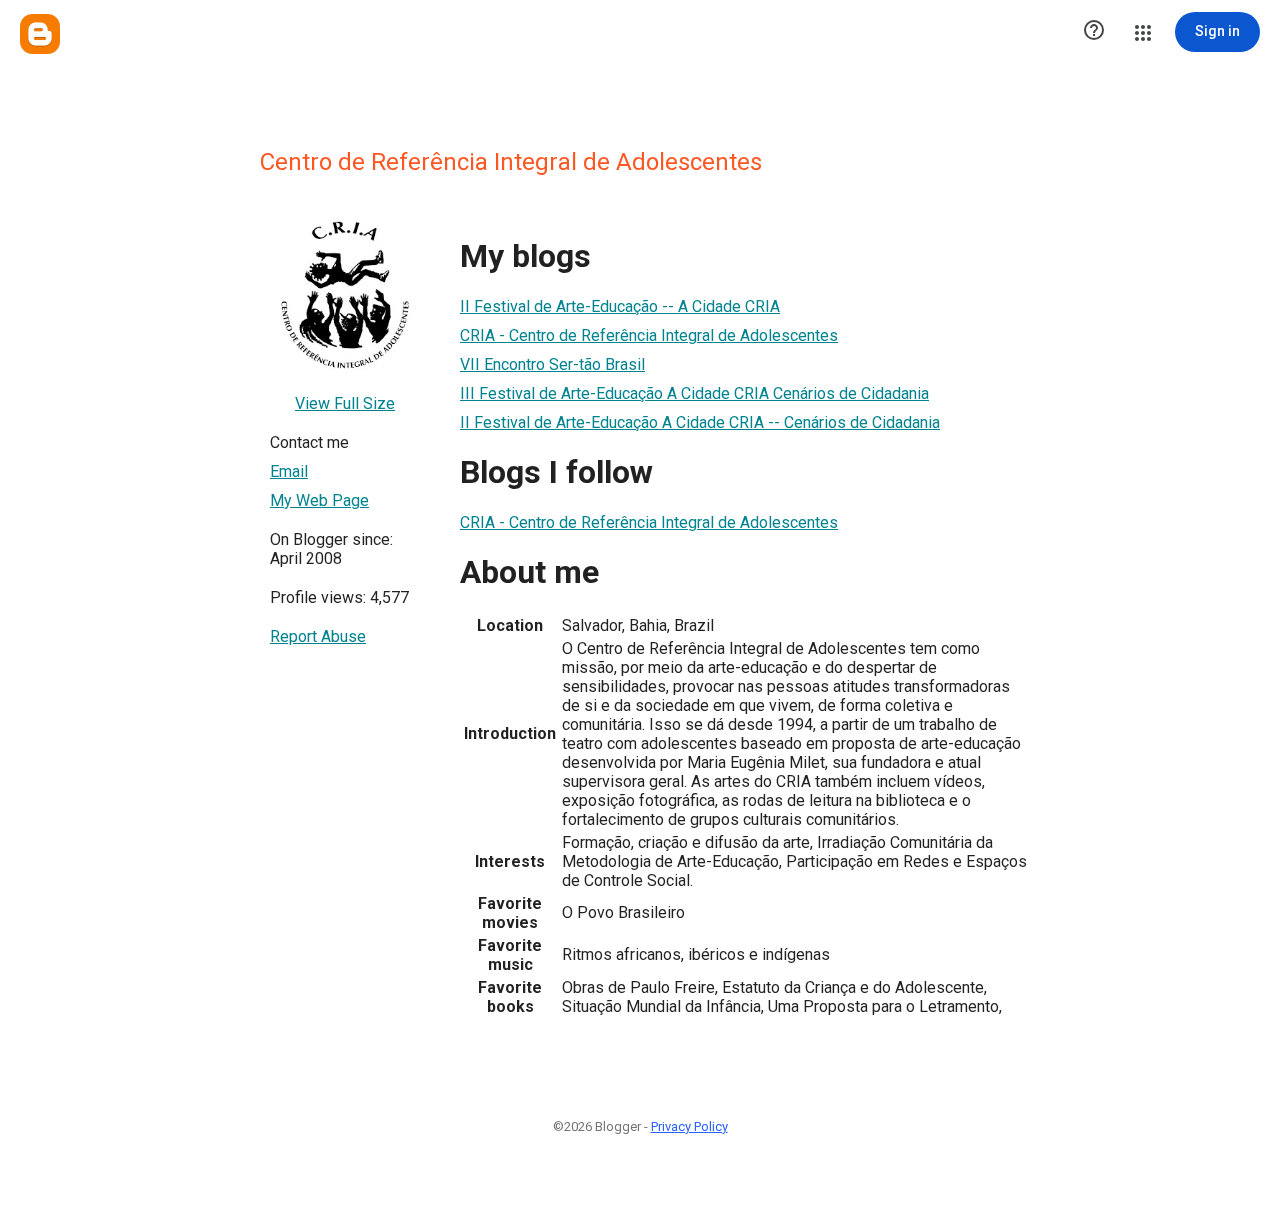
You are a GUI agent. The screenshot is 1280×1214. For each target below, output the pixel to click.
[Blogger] (40, 34)
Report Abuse (318, 636)
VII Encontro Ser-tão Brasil (552, 364)
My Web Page (319, 500)
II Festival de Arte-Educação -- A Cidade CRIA (620, 306)
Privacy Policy (689, 1126)
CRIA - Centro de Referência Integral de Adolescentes (649, 335)
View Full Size (345, 403)
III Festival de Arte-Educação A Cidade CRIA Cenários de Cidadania (694, 393)
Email (289, 471)
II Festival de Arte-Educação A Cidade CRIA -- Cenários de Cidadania (700, 422)
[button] (1094, 32)
